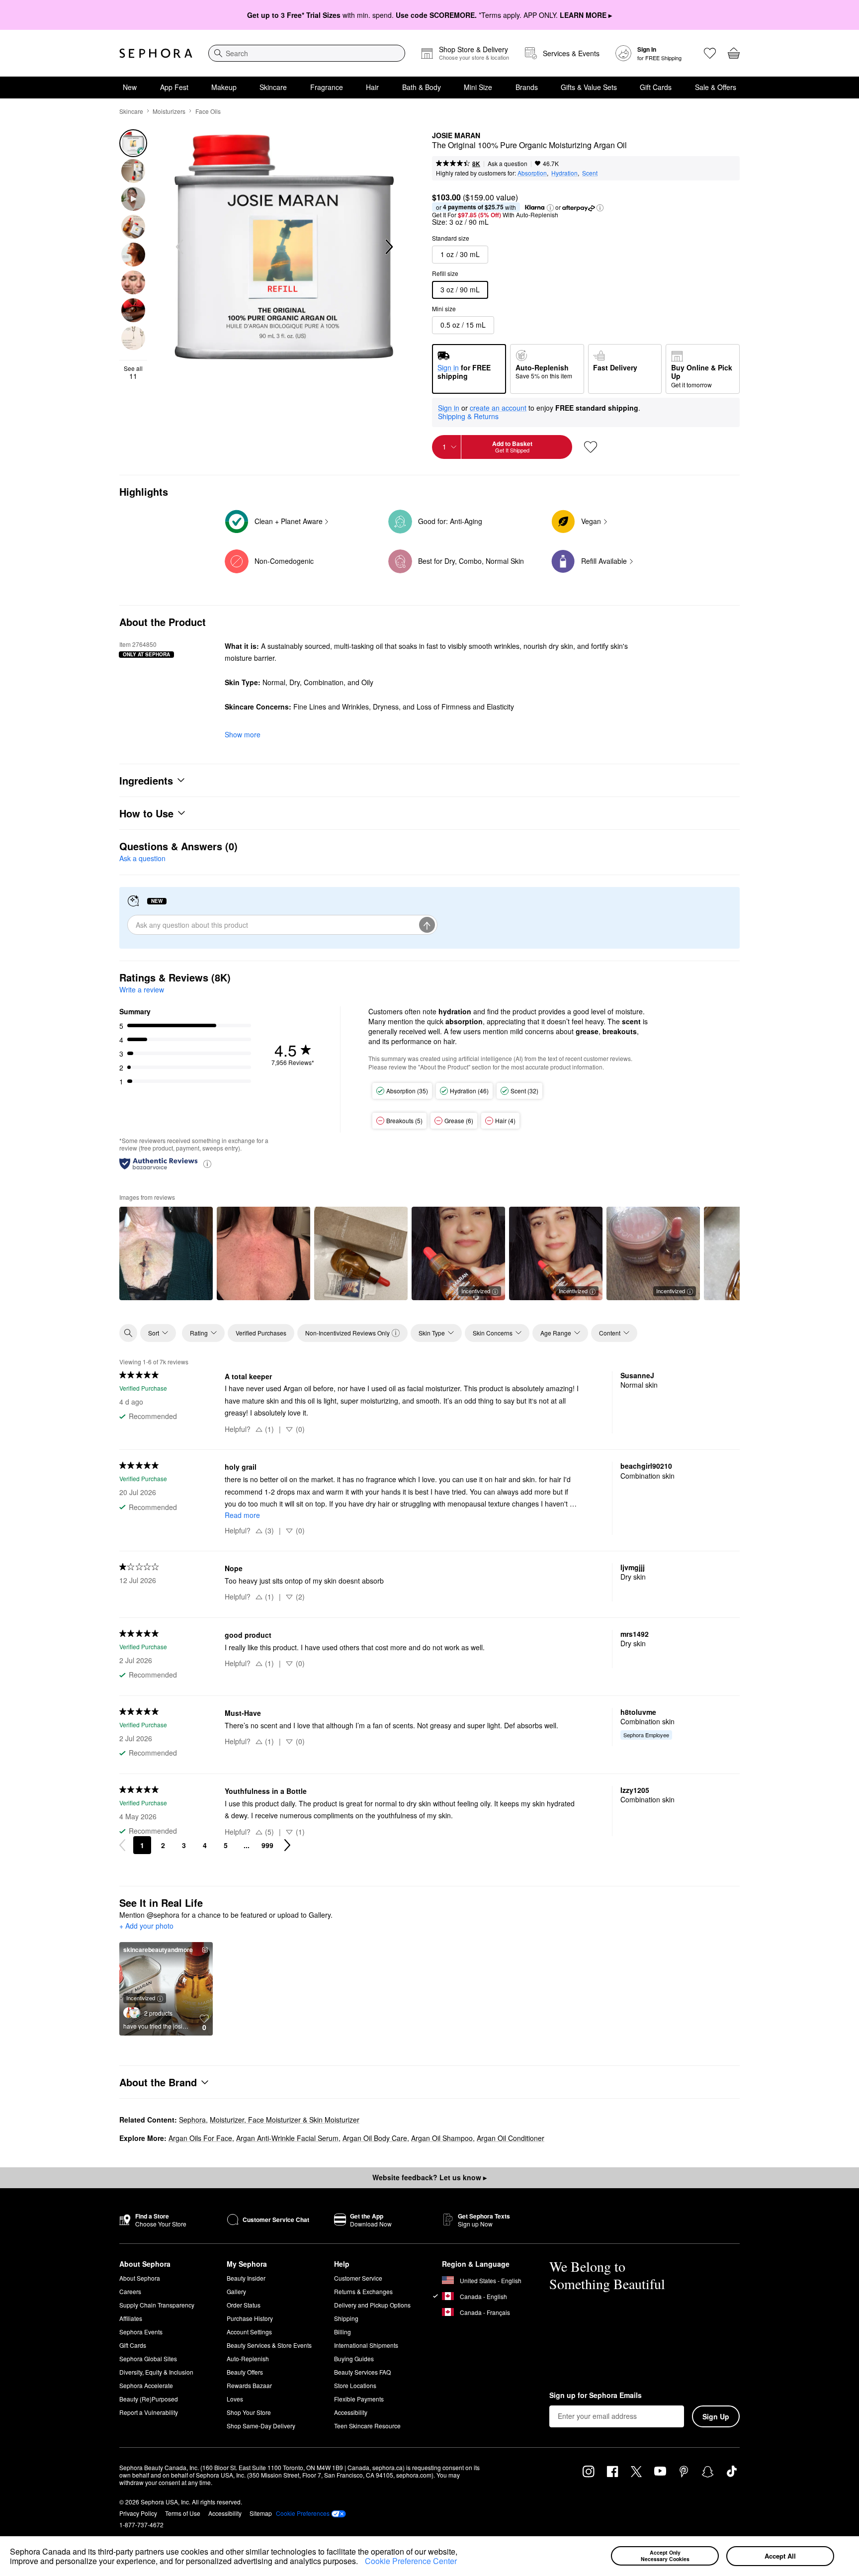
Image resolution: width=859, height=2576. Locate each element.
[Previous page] (122, 1845)
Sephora (192, 2120)
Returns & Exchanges (363, 2291)
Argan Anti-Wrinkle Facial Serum (287, 2138)
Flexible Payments (359, 2399)
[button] (361, 2563)
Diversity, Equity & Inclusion (156, 2372)
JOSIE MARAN (456, 136)
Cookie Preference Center (411, 2561)
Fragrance (327, 87)
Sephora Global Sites (148, 2358)
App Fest (174, 87)
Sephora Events (141, 2332)
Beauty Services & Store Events (269, 2345)
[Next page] (287, 1845)
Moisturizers (169, 111)
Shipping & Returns (468, 416)
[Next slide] (388, 247)
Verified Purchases (261, 1333)
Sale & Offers (716, 87)
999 (267, 1845)
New (130, 87)
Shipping (346, 2318)
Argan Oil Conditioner (511, 2138)
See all (133, 372)
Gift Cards (656, 87)
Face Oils (208, 111)
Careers (130, 2291)
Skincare (273, 87)
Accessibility (351, 2412)
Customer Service (358, 2278)
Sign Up (716, 2416)
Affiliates (131, 2318)
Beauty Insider (246, 2278)
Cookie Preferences (303, 2513)
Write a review (142, 989)
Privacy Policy (138, 2513)
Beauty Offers (245, 2372)
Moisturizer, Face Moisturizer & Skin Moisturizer (285, 2120)
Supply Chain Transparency (157, 2305)
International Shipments (366, 2345)
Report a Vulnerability (149, 2412)
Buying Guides (354, 2358)
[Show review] (166, 1253)
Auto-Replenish (248, 2358)
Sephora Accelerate (146, 2385)
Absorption (532, 173)
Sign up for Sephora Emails (596, 2396)
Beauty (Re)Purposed (149, 2399)
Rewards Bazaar (249, 2385)
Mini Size (478, 87)
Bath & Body (422, 87)
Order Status (244, 2305)
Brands (527, 87)
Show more (243, 734)
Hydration (564, 173)
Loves (235, 2399)
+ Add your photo (146, 1926)
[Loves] (710, 53)
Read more (242, 1515)
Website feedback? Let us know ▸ (429, 2177)
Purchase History (250, 2318)
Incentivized (476, 1291)
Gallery (236, 2291)
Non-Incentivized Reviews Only (347, 1333)
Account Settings (249, 2332)
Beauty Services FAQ (362, 2372)
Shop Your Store (249, 2412)
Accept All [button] (780, 2556)
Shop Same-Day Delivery (261, 2426)
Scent (590, 173)
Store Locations (355, 2385)
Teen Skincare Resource (367, 2426)
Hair (372, 87)
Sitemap (261, 2513)
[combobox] (307, 53)
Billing (343, 2332)
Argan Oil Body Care (375, 2138)
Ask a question (508, 163)
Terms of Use (183, 2513)
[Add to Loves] (591, 447)
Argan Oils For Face (200, 2138)
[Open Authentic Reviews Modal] (207, 1163)
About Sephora (140, 2278)
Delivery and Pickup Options (372, 2305)
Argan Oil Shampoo (442, 2138)
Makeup (224, 87)
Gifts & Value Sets (589, 87)
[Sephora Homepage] (156, 53)
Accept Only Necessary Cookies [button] (665, 2556)
